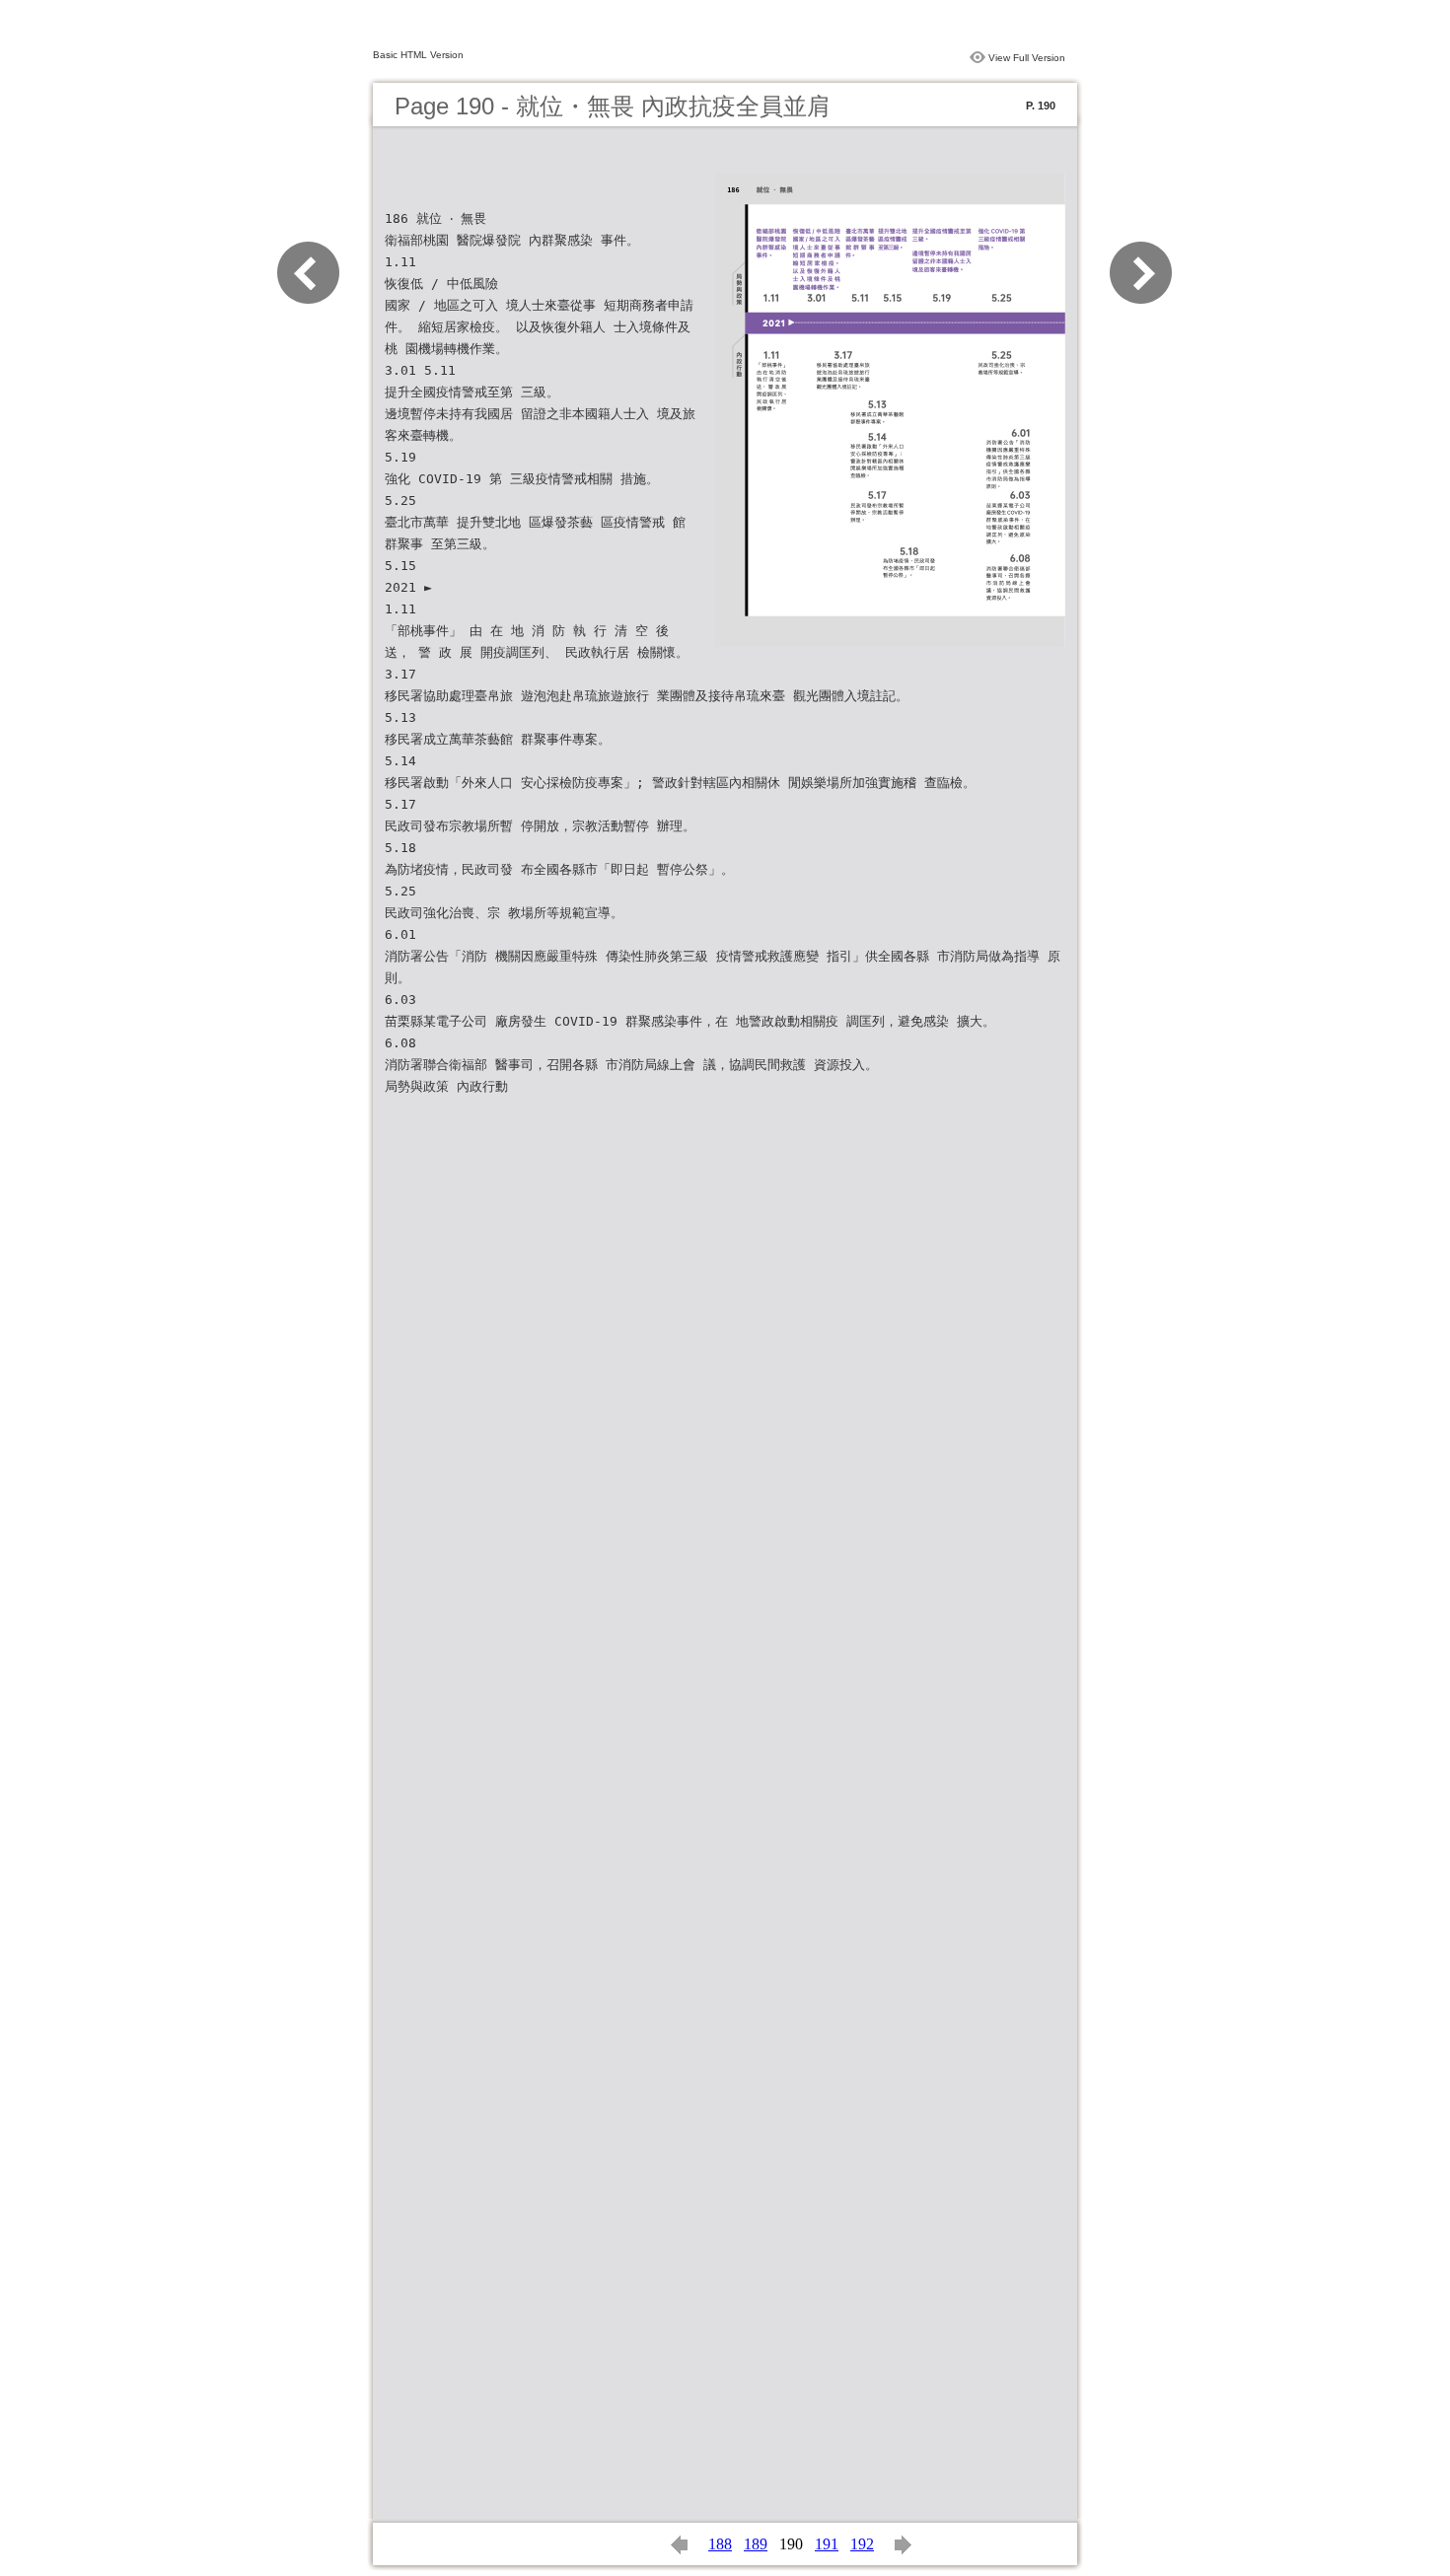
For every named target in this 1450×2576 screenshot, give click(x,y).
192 (862, 2544)
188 (720, 2544)
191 (827, 2544)
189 (756, 2544)
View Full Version (1027, 58)
